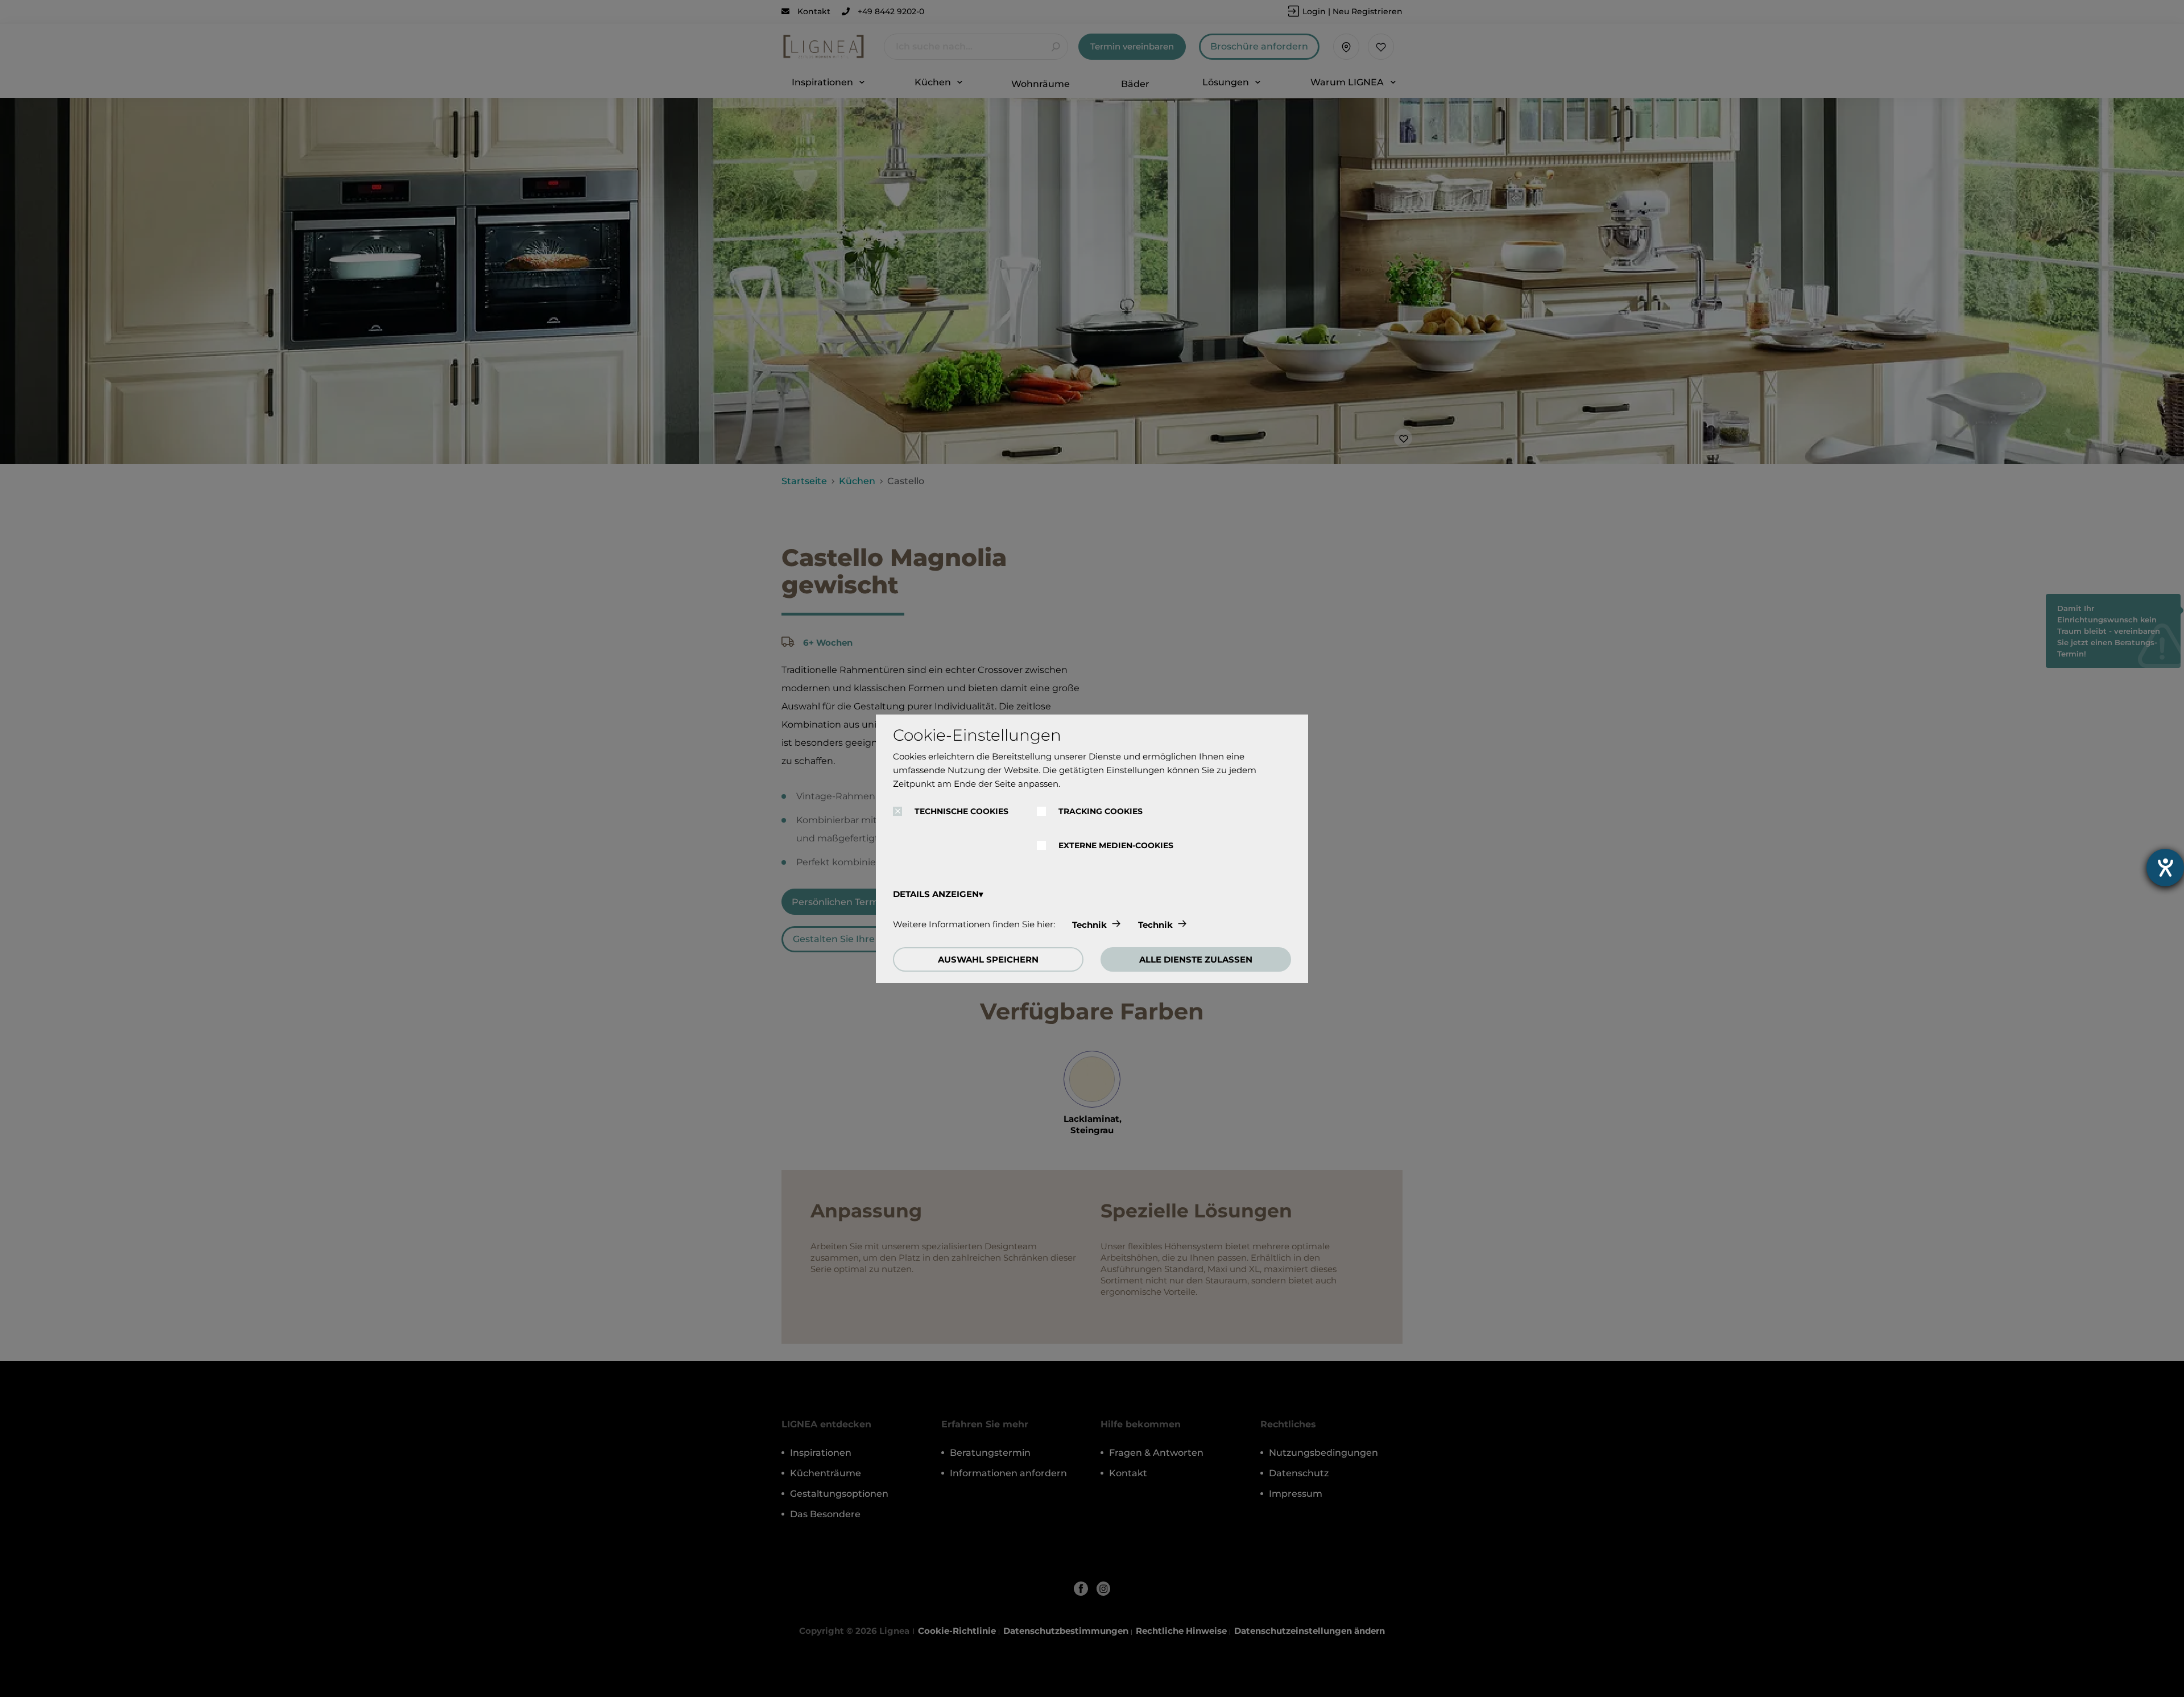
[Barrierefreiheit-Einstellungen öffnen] (2165, 868)
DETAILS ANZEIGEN (936, 894)
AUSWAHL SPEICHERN (988, 959)
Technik (1089, 925)
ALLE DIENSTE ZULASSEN (1196, 959)
